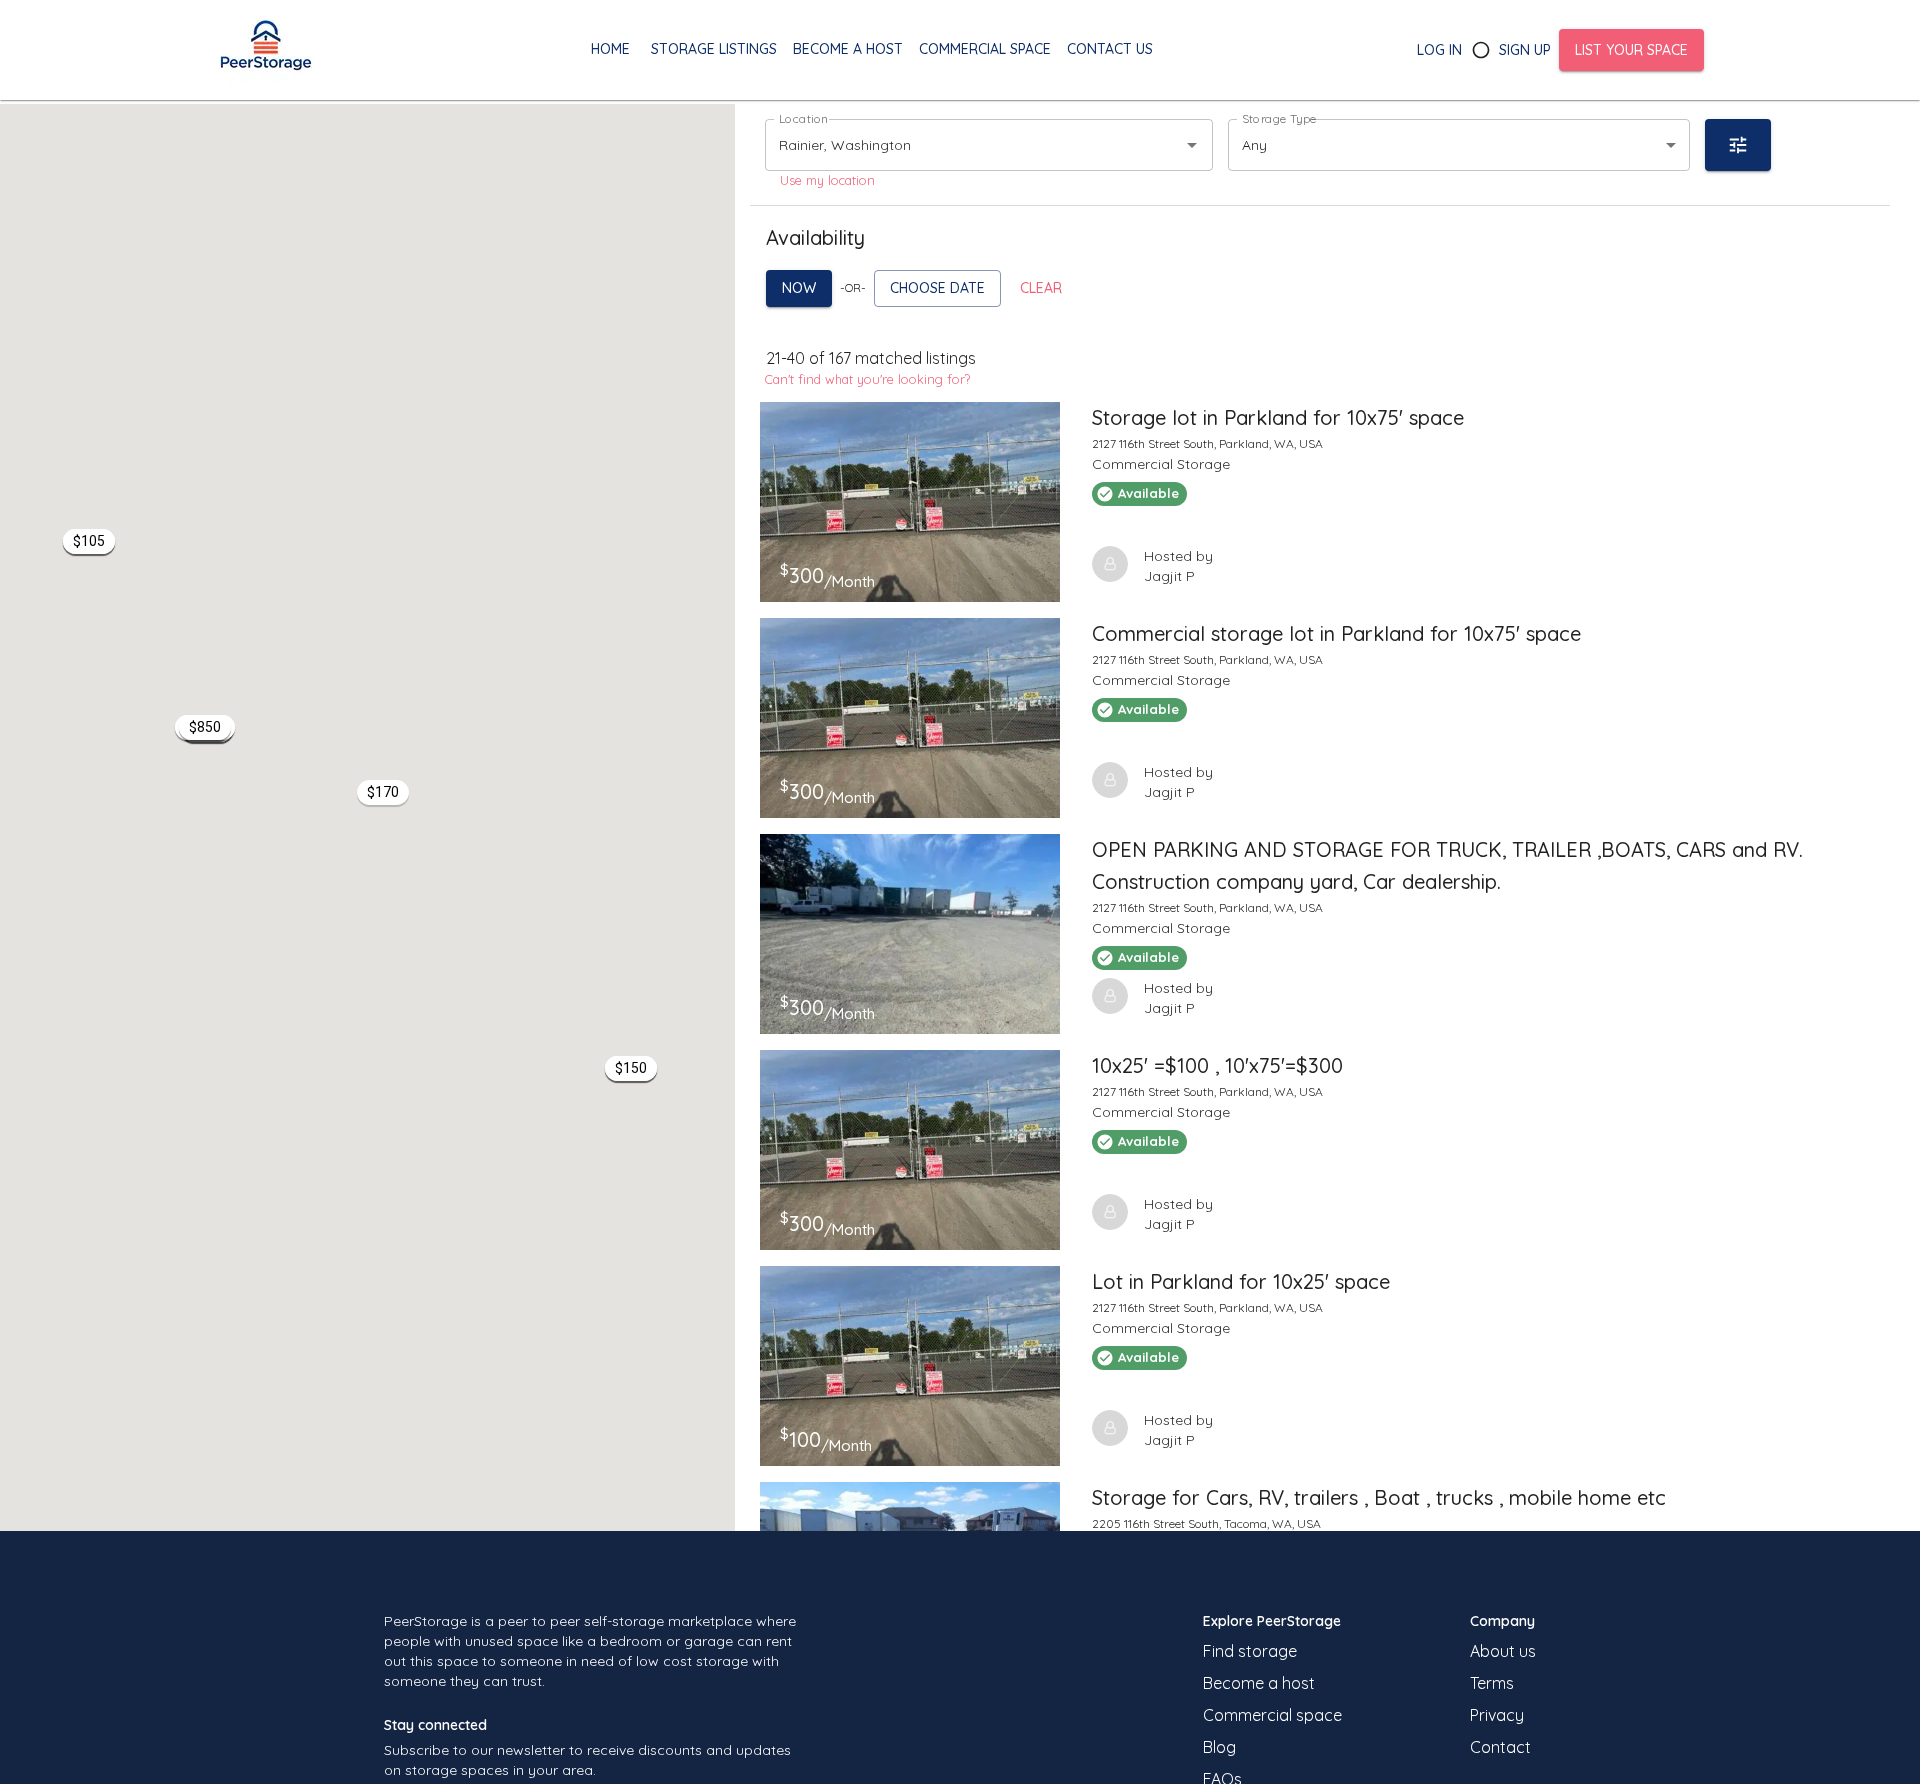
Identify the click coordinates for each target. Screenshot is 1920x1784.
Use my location (827, 180)
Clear (1041, 288)
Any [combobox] (1254, 145)
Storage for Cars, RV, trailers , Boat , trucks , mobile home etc (1379, 1497)
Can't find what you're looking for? (867, 379)
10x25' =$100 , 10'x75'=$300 (1217, 1065)
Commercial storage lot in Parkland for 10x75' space (1336, 633)
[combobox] (961, 144)
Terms (1492, 1683)
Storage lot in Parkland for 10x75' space (1278, 417)
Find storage (1250, 1651)
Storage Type (1279, 118)
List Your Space (1631, 50)
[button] (205, 727)
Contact (1500, 1747)
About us (1503, 1651)
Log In (1439, 50)
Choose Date (937, 288)
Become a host (1259, 1683)
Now (799, 288)
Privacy (1497, 1715)
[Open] (1192, 145)
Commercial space (1272, 1715)
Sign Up (1525, 50)
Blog (1219, 1747)
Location (803, 118)
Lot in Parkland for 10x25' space (1241, 1281)
